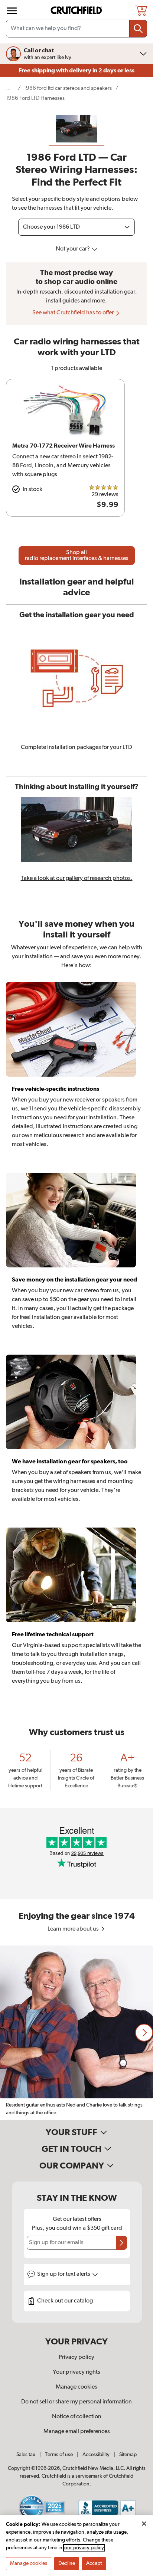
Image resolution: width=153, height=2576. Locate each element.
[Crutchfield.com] (77, 11)
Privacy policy (76, 2357)
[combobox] (76, 29)
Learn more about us (74, 1929)
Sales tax (26, 2455)
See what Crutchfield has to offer (74, 313)
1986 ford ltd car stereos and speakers (68, 88)
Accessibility (96, 2455)
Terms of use (59, 2455)
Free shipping (76, 71)
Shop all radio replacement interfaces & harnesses (77, 556)
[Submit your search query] (138, 29)
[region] (76, 2033)
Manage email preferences (77, 2432)
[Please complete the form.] (121, 2243)
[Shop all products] (12, 11)
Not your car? (73, 249)
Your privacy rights (76, 2372)
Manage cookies (76, 2387)
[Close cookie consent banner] (144, 2524)
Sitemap (128, 2455)
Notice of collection (77, 2417)
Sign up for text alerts (64, 2274)
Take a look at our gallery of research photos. (77, 878)
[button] (144, 2033)
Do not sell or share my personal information (76, 2402)
